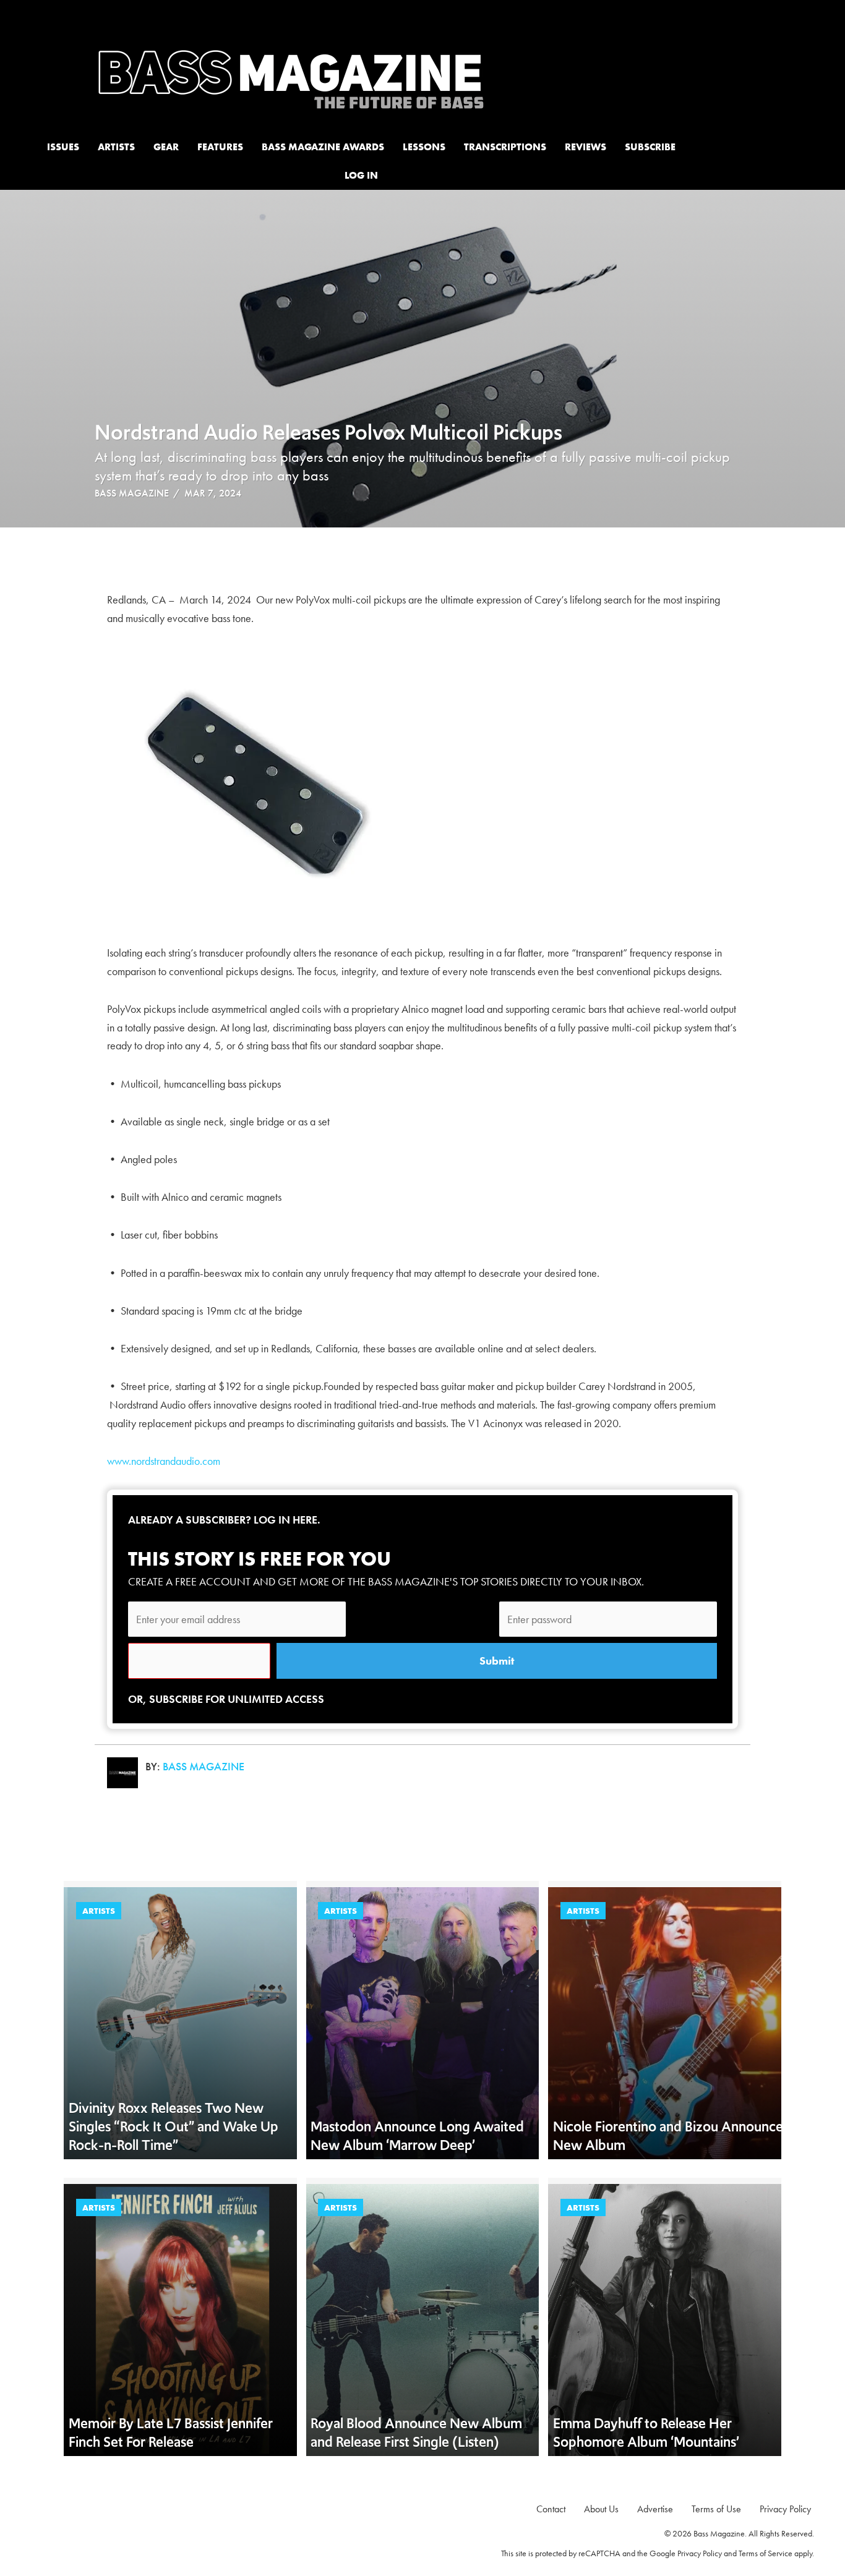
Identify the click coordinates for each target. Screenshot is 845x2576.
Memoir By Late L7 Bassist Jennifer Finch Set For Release (171, 2433)
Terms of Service (766, 2553)
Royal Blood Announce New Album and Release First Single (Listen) (416, 2433)
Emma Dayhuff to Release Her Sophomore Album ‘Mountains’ (646, 2433)
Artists (99, 1911)
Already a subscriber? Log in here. (224, 1520)
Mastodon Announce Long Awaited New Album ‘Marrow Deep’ (417, 2136)
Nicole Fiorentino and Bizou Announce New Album (668, 2136)
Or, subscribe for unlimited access (226, 1699)
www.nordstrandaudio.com (164, 1461)
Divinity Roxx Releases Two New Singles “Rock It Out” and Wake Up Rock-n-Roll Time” (174, 2126)
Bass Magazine (132, 493)
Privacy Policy (700, 2553)
